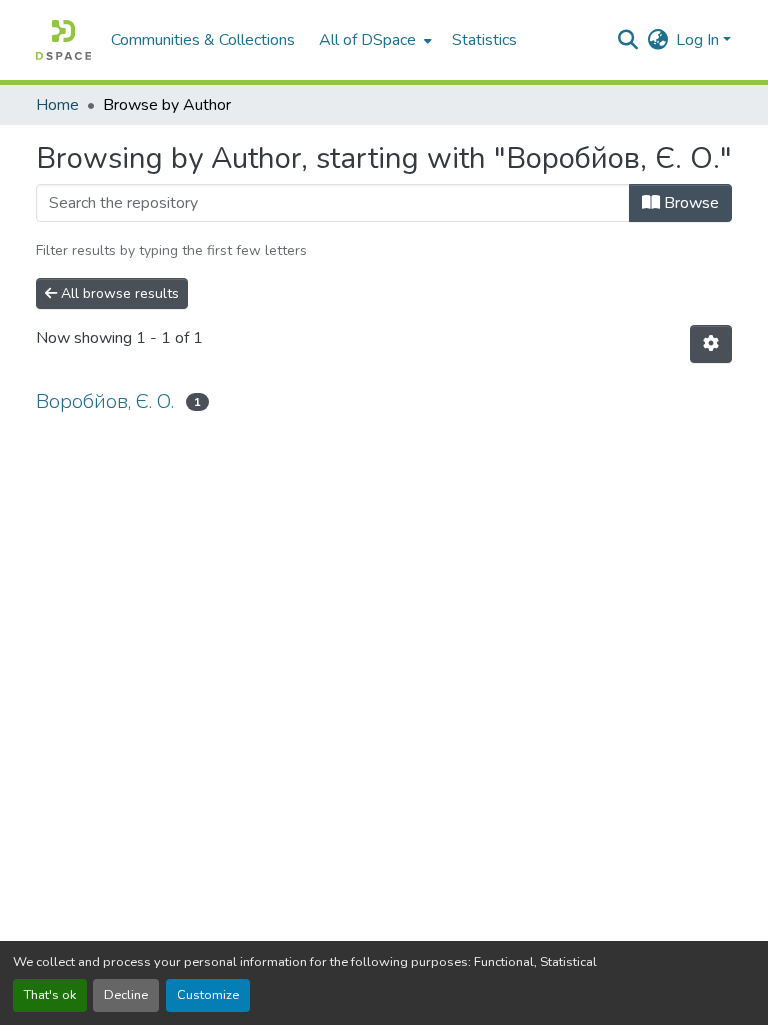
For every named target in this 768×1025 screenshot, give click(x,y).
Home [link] (57, 105)
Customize (208, 995)
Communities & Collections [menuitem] (203, 40)
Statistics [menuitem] (484, 40)
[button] (63, 40)
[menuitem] (373, 40)
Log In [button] (699, 40)
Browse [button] (689, 203)
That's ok (50, 995)
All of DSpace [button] (367, 40)
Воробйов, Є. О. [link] (105, 401)
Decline (126, 995)
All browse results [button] (118, 293)
